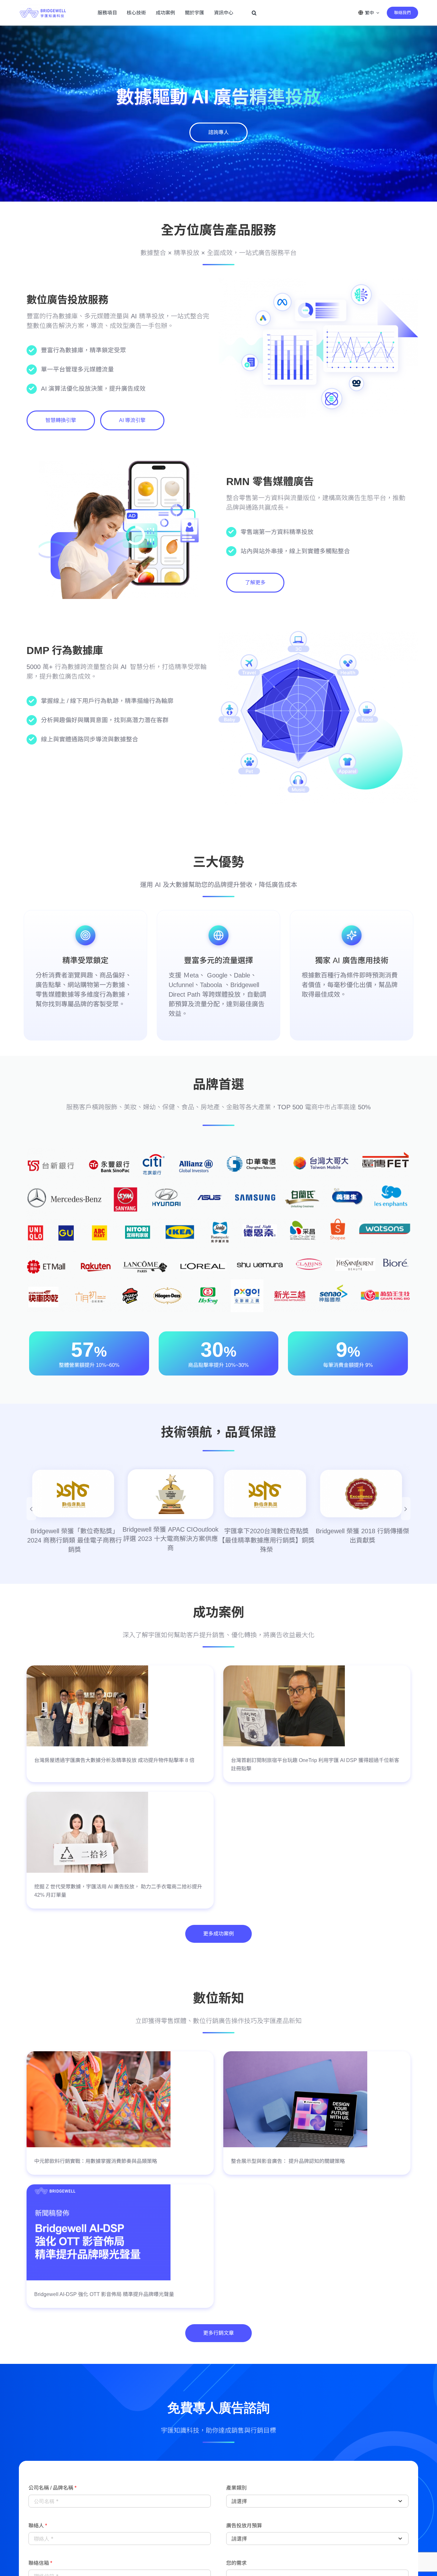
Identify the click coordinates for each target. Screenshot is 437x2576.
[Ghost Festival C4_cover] (99, 2055)
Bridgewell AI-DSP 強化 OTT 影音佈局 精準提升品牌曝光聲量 (104, 2295)
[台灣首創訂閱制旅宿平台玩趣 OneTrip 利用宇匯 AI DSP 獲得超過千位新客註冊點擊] (284, 1670)
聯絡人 (38, 2526)
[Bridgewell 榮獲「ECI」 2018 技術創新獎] (75, 1495)
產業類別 (236, 2489)
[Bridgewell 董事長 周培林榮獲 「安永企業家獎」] (362, 1495)
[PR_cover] (99, 2189)
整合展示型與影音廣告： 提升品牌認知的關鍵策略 (288, 2162)
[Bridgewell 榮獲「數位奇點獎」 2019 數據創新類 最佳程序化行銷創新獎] (171, 1495)
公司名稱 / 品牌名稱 (52, 2489)
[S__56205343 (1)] (87, 1796)
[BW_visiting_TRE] (87, 1670)
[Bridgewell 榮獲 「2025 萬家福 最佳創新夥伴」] (266, 1494)
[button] (254, 13)
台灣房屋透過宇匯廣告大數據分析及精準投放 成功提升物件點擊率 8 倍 (114, 1761)
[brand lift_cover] (295, 2055)
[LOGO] (43, 6)
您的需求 (236, 2564)
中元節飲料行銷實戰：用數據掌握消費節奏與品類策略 (96, 2162)
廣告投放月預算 (244, 2526)
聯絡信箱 (40, 2564)
